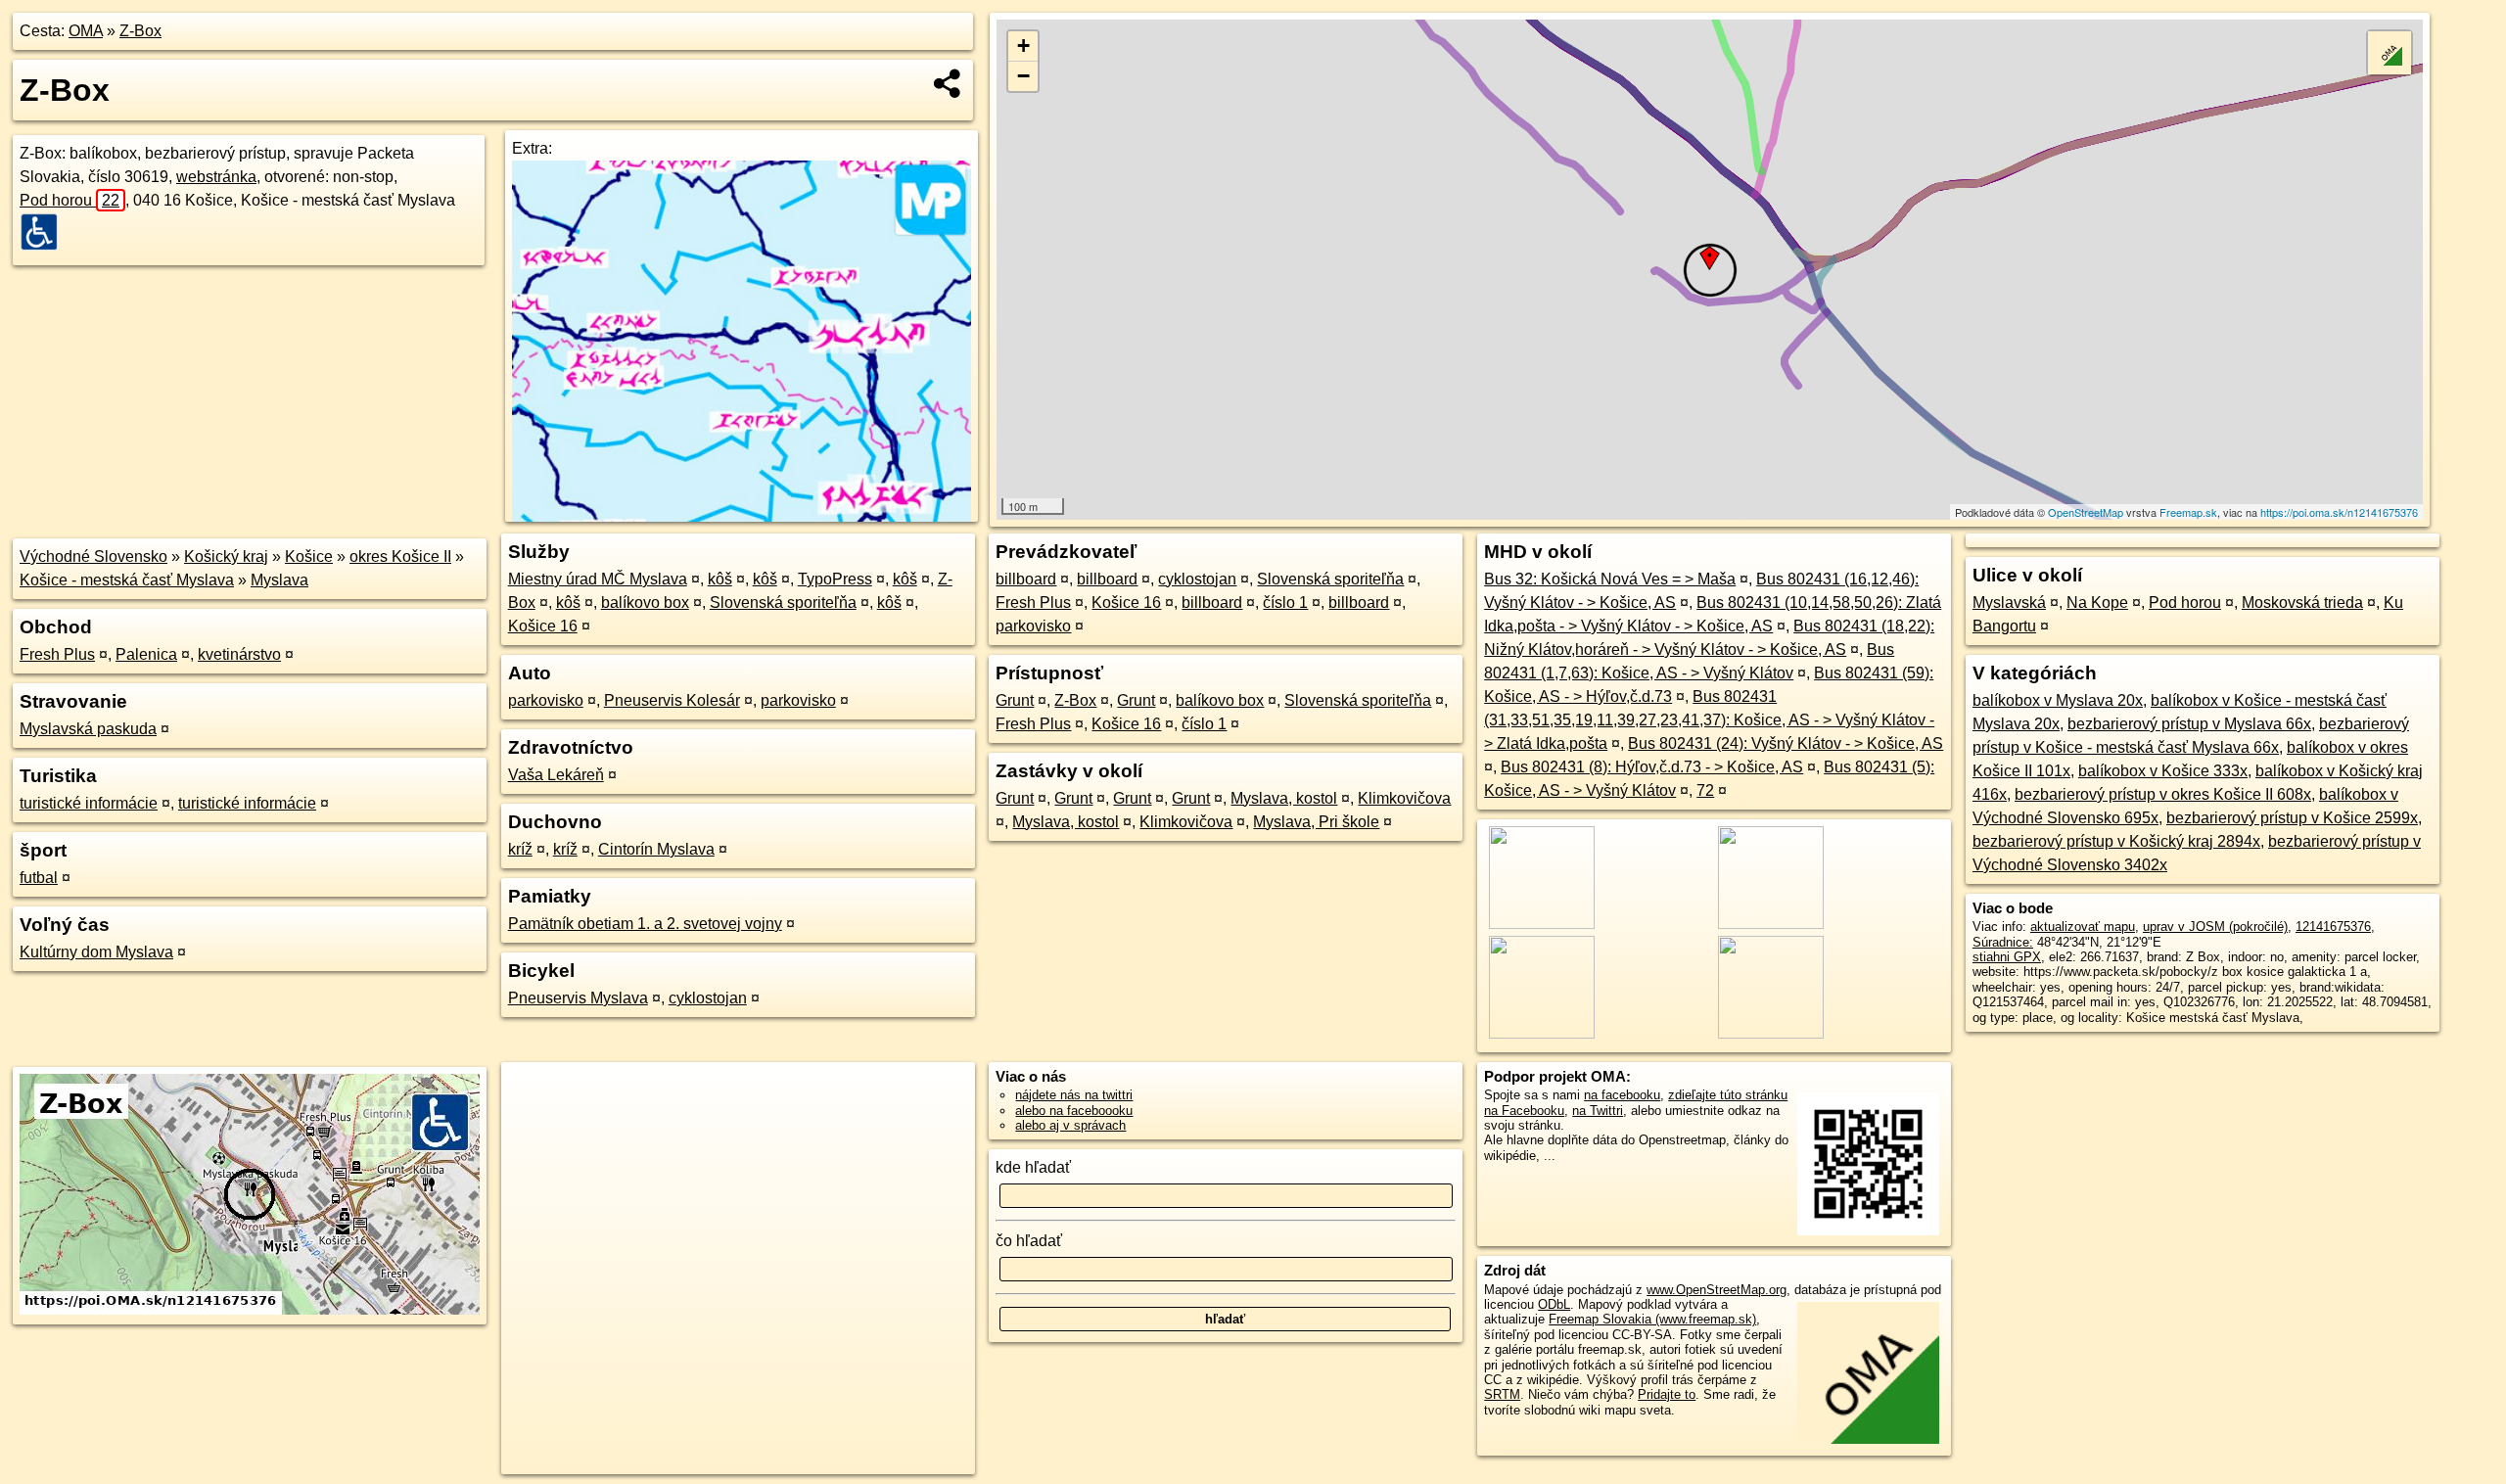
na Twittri (1598, 1111)
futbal (39, 878)
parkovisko (546, 700)
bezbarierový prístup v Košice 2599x (2292, 818)
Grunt (1015, 700)
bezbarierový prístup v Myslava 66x (2189, 724)
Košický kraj (226, 556)
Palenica (146, 654)
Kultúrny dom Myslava (96, 952)
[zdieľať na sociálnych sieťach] (948, 83)
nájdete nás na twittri (1074, 1095)
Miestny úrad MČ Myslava (598, 579)
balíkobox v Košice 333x (2163, 771)
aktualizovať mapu (2083, 927)
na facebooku (1622, 1095)
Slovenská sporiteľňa (783, 603)
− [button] (1023, 76)
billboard (1026, 579)
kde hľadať (1033, 1167)
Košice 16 (543, 626)
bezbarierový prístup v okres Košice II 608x (2163, 794)
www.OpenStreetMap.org (1717, 1290)
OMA (86, 31)
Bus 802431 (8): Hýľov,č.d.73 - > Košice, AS (1652, 767)
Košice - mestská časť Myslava (127, 580)
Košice (309, 556)
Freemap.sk (2188, 512)
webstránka (216, 177)
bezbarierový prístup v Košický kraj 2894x (2116, 841)
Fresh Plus (57, 654)
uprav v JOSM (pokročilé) (2215, 927)
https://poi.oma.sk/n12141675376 (2339, 512)
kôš (720, 579)
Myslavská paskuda (88, 729)
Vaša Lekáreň (556, 775)
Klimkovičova (1404, 798)
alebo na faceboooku (1074, 1111)
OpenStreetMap (2086, 512)
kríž (520, 849)
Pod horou (70, 200)
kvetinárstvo (239, 654)
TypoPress (835, 579)
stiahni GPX (2007, 957)
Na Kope (2097, 603)
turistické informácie (89, 803)
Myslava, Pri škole (1316, 822)
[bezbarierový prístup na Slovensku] (45, 232)
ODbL (1554, 1304)
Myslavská (2009, 603)
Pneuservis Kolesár (672, 700)
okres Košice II (400, 556)
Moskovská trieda (2302, 603)
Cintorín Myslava (656, 849)
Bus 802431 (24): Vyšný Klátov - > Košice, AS (1786, 743)
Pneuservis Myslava (578, 998)
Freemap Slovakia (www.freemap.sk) (1652, 1319)
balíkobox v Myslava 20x (2058, 700)
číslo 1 (1285, 603)
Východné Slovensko (93, 556)
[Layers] (2390, 53)
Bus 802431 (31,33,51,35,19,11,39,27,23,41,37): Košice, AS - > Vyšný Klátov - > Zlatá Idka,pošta (1709, 720)
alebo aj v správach (1070, 1125)
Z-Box (140, 31)
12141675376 (2333, 927)
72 (1705, 790)
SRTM (1502, 1394)
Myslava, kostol (1284, 798)
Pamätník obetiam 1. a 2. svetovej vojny (645, 924)
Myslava (279, 580)
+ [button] (1023, 46)
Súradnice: (2003, 942)
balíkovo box (645, 603)
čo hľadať (1029, 1241)
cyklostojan (708, 998)
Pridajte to (1667, 1394)
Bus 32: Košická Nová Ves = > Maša (1610, 579)
